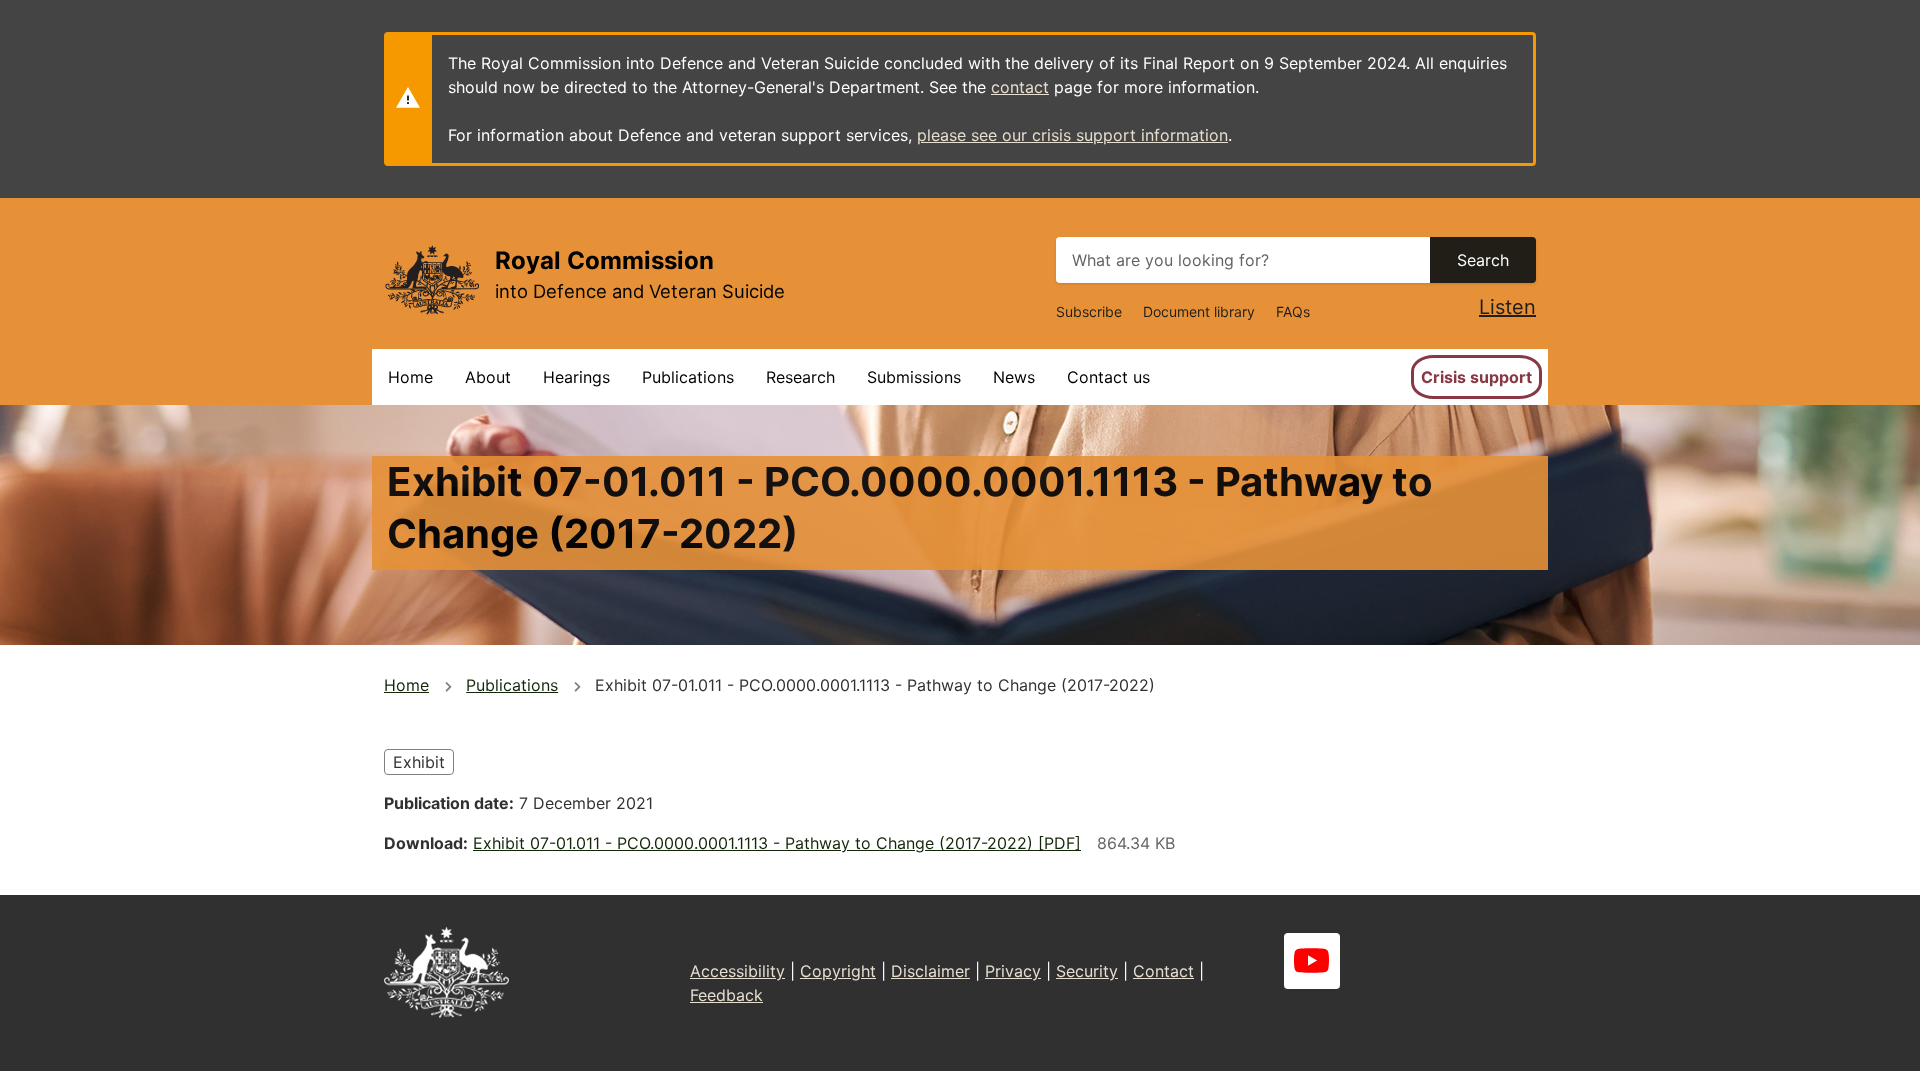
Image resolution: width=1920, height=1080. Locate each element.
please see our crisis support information (1072, 135)
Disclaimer (930, 971)
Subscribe (1089, 311)
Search (1483, 260)
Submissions (914, 377)
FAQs (1293, 311)
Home (410, 377)
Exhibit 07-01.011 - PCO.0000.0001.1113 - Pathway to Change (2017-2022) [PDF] (777, 843)
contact (1020, 87)
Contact (1163, 971)
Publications (688, 377)
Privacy (1013, 971)
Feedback (726, 995)
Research (800, 377)
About (488, 377)
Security (1087, 971)
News (1014, 377)
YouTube (1312, 961)
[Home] (431, 279)
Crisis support (1476, 377)
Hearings (576, 377)
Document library (1199, 311)
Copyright (838, 971)
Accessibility (737, 971)
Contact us (1108, 377)
